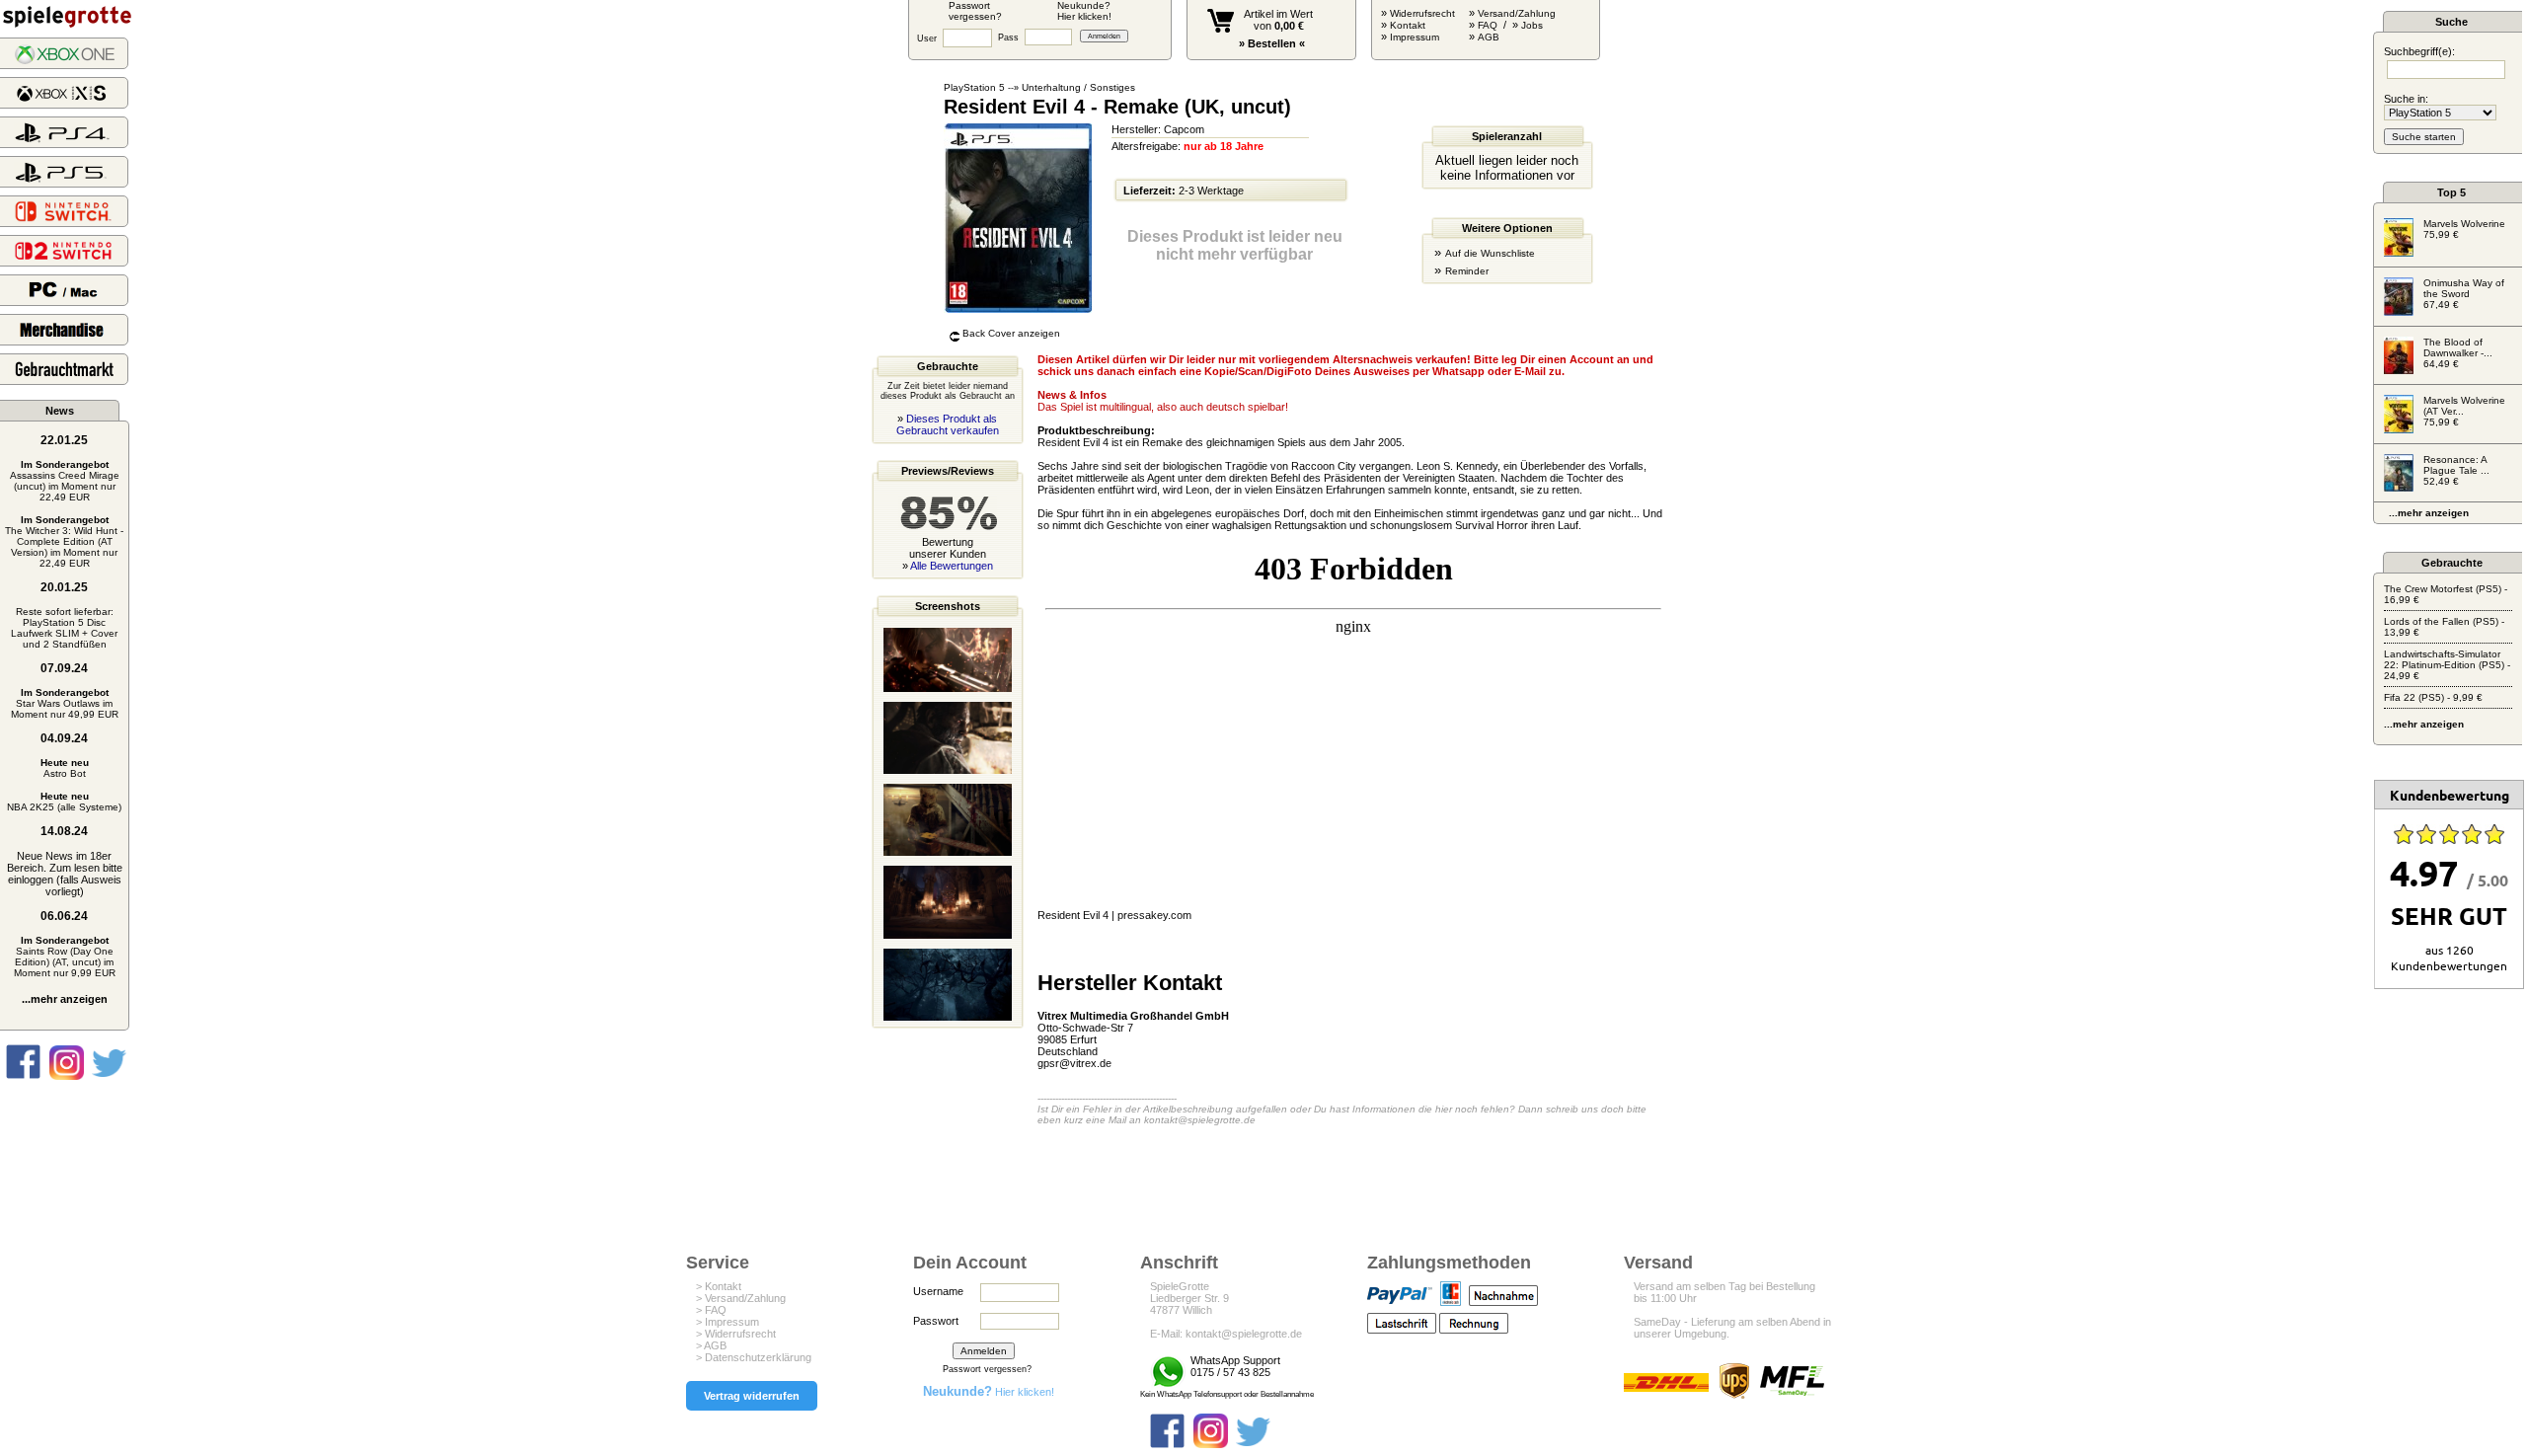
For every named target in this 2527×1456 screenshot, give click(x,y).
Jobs (1532, 25)
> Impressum (727, 1322)
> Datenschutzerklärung (754, 1357)
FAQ (1488, 25)
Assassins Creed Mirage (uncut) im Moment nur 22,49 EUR (65, 481)
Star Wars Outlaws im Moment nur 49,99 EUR (65, 703)
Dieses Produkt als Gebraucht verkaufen (948, 424)
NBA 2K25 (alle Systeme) (64, 802)
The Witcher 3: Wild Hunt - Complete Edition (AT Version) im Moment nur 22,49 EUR (64, 541)
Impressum (1415, 37)
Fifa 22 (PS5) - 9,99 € (2433, 697)
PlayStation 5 (974, 87)
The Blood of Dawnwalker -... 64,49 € (2458, 353)
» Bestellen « (1272, 43)
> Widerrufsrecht (736, 1334)
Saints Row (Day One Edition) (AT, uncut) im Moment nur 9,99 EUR (65, 957)
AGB (1489, 37)
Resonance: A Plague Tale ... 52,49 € (2456, 470)
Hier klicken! (989, 1392)
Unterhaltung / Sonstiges (1078, 87)
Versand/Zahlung (1517, 13)
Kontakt (1408, 25)
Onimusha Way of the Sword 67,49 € (2464, 294)
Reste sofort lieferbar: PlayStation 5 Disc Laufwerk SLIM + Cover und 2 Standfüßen (64, 628)
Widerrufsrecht (1422, 13)
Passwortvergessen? (975, 11)
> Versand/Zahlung (741, 1298)
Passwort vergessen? (987, 1369)
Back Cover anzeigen (1011, 333)
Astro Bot (65, 768)
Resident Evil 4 (1073, 915)
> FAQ (711, 1310)
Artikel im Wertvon (1278, 20)
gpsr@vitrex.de (1074, 1063)
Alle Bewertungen (952, 566)
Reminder (1467, 271)
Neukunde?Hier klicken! (1084, 11)
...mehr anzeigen (65, 999)
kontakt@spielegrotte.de (1200, 1120)
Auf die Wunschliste (1490, 253)
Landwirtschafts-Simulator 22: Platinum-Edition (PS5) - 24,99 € (2447, 665)
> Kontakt (719, 1286)
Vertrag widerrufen (752, 1396)
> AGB (711, 1345)
